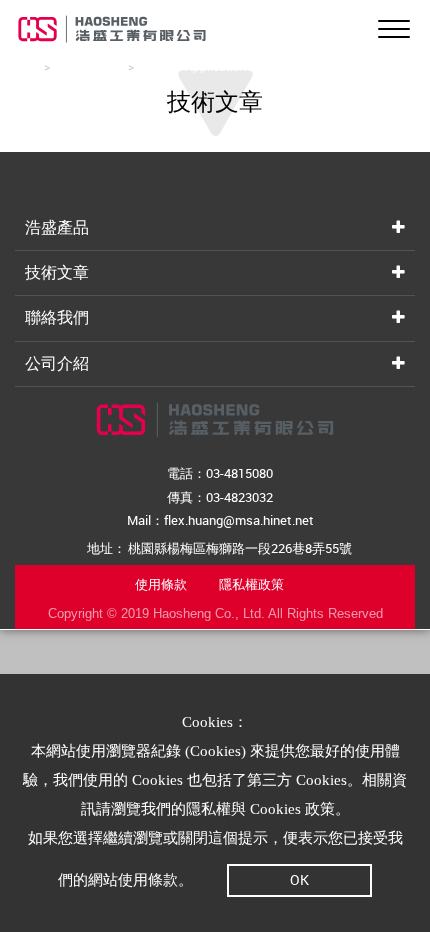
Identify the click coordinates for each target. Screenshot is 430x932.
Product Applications (196, 66)
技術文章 (57, 272)
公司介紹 (57, 363)
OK (299, 879)
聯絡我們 (57, 317)
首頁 (27, 66)
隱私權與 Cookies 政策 (260, 809)
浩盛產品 (57, 227)
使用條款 (161, 584)
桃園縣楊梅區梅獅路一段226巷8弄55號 (240, 548)
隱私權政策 (251, 584)
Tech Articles (89, 66)
